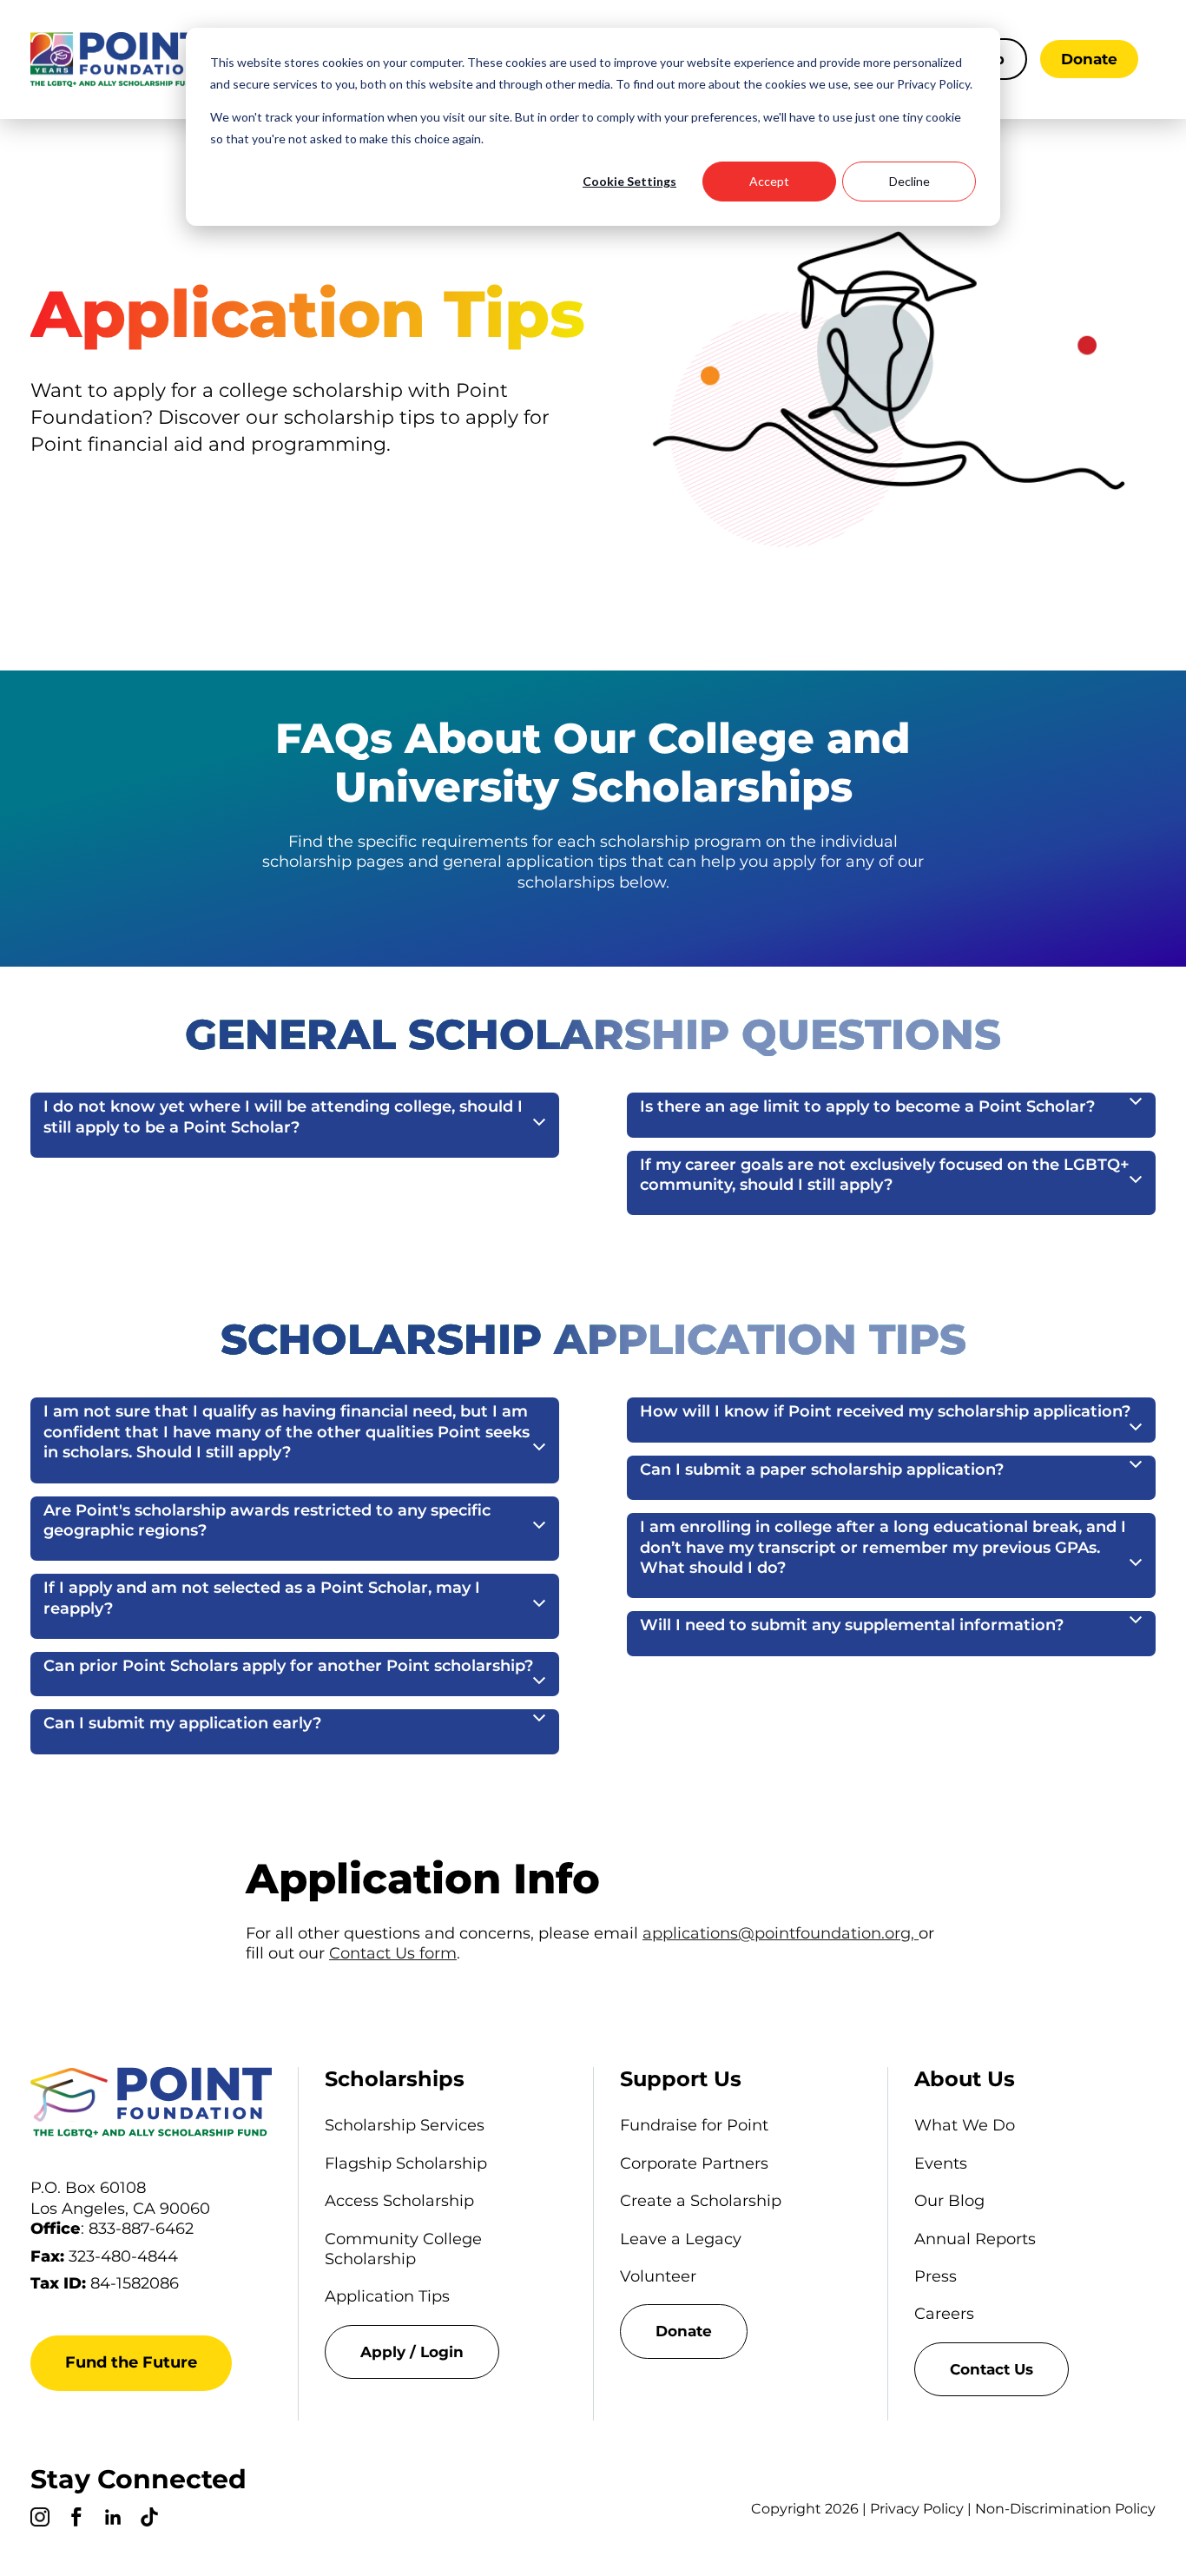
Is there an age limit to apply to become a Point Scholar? (867, 1106)
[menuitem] (445, 2352)
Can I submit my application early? (182, 1723)
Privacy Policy (917, 2509)
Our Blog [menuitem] (949, 2201)
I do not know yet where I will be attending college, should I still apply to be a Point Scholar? (283, 1116)
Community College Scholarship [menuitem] (403, 2249)
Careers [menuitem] (944, 2314)
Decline (909, 181)
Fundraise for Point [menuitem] (694, 2125)
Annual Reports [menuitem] (975, 2239)
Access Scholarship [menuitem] (399, 2201)
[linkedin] (113, 2520)
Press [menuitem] (936, 2276)
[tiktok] (149, 2520)
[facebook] (76, 2520)
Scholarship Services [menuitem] (405, 2125)
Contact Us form (393, 1953)
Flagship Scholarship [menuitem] (406, 2163)
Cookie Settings (629, 181)
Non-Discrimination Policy (1065, 2509)
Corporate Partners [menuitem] (694, 2163)
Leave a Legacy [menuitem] (681, 2239)
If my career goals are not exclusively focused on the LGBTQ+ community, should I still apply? (885, 1175)
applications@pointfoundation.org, (781, 1933)
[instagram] (40, 2520)
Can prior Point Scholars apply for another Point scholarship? (288, 1666)
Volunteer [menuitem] (658, 2276)
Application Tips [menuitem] (387, 2296)
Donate (1089, 59)
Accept (769, 181)
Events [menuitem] (941, 2163)
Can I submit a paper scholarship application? (822, 1470)
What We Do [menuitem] (965, 2125)
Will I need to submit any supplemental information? (852, 1625)
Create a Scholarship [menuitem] (701, 2201)
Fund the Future (131, 2362)
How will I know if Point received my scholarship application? (885, 1411)
